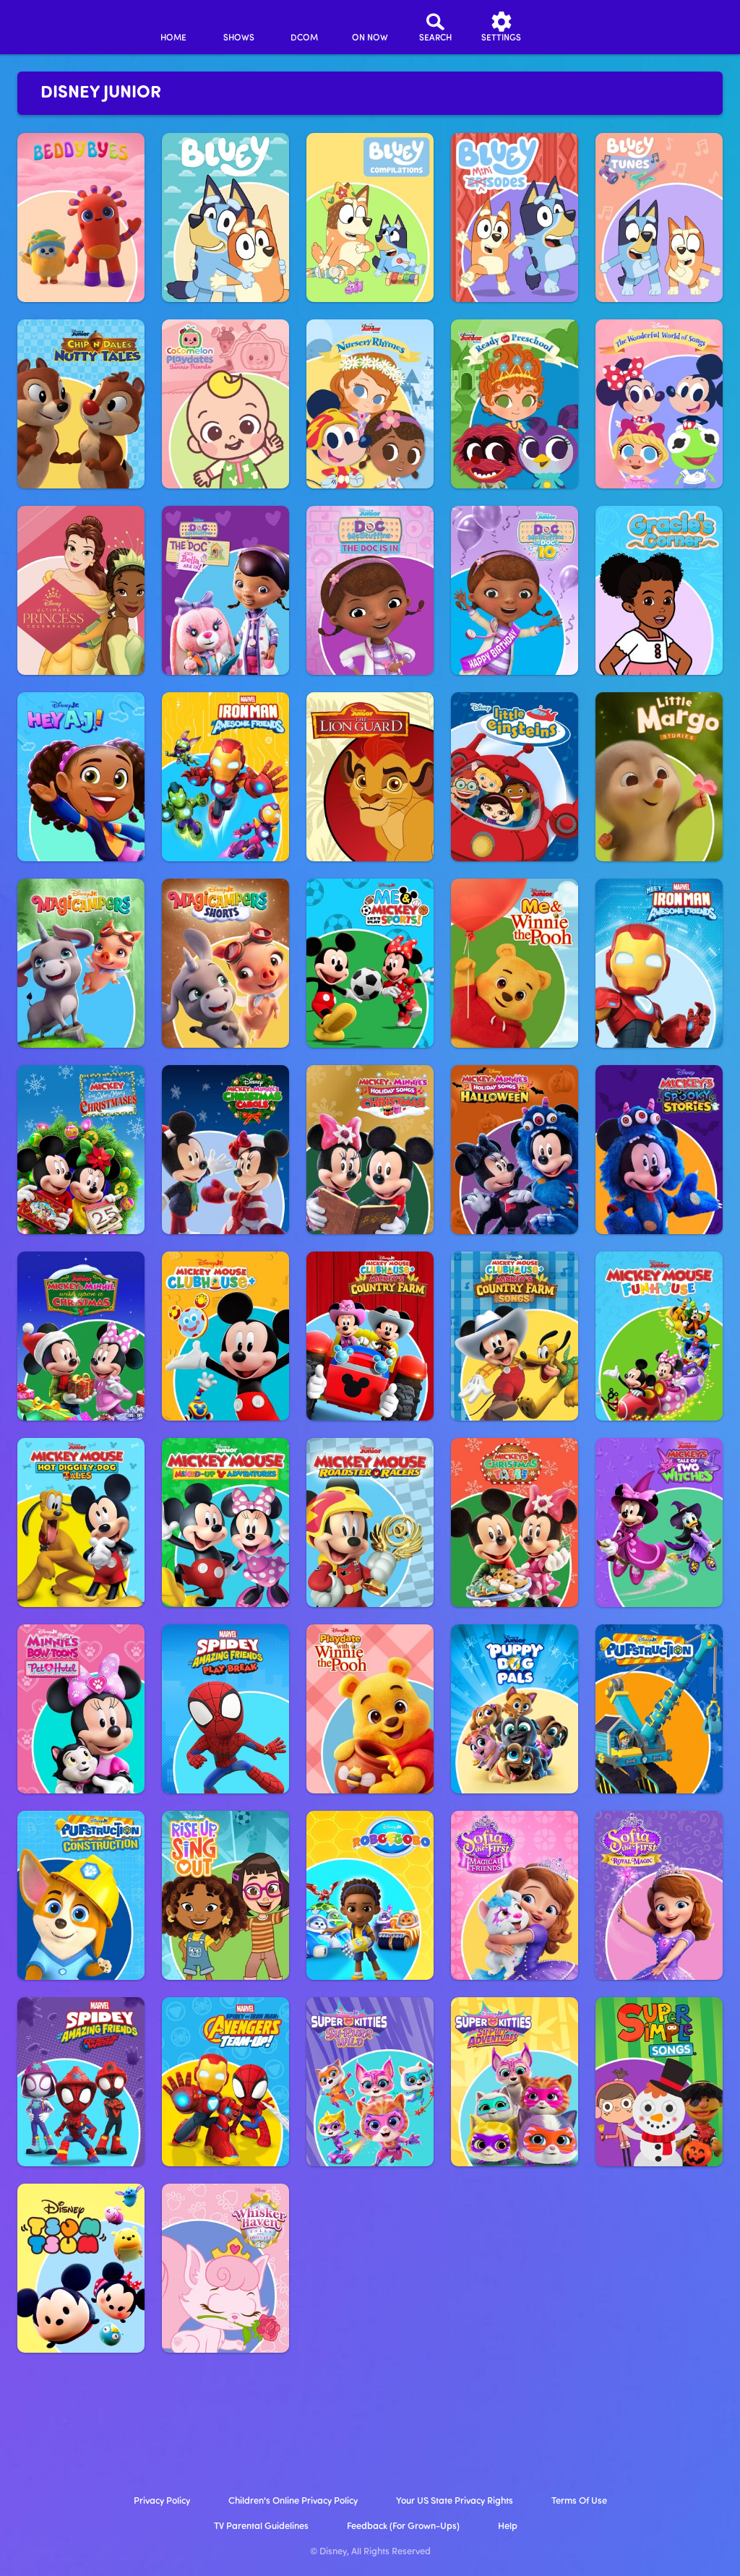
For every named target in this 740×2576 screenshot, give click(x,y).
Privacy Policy (162, 2501)
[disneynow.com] (50, 25)
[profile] (567, 27)
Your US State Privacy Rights (455, 2501)
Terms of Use (579, 2501)
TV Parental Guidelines (261, 2527)
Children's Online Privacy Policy (293, 2501)
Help (508, 2527)
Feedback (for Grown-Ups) (403, 2527)
